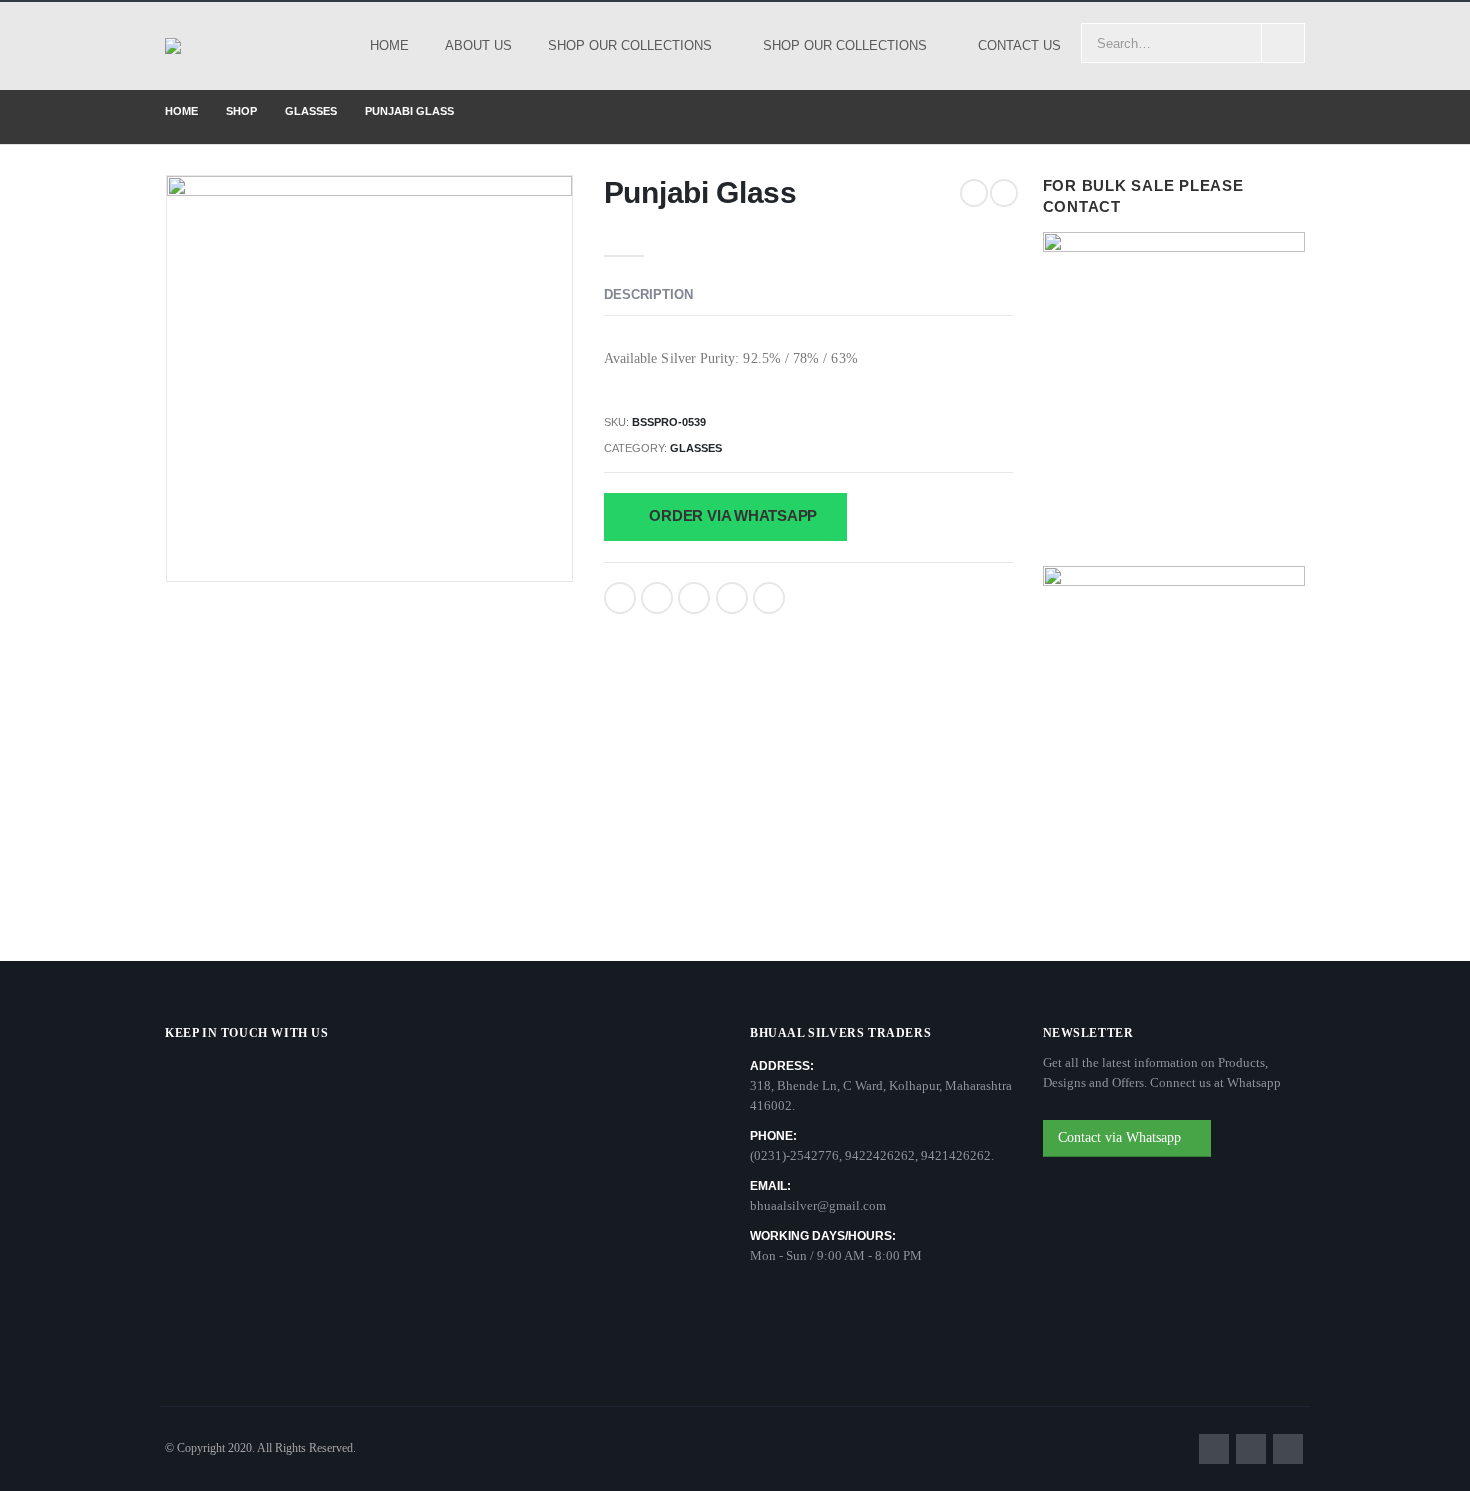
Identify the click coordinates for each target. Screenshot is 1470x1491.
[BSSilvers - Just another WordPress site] (202, 46)
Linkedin (1288, 1449)
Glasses (696, 448)
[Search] (1283, 43)
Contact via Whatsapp (1121, 1137)
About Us (478, 45)
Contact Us (1019, 45)
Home (389, 45)
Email (769, 598)
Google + (732, 598)
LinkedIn (694, 598)
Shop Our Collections (630, 45)
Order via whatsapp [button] (732, 515)
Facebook (620, 598)
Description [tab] (648, 294)
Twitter (657, 598)
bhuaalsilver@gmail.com (818, 1205)
